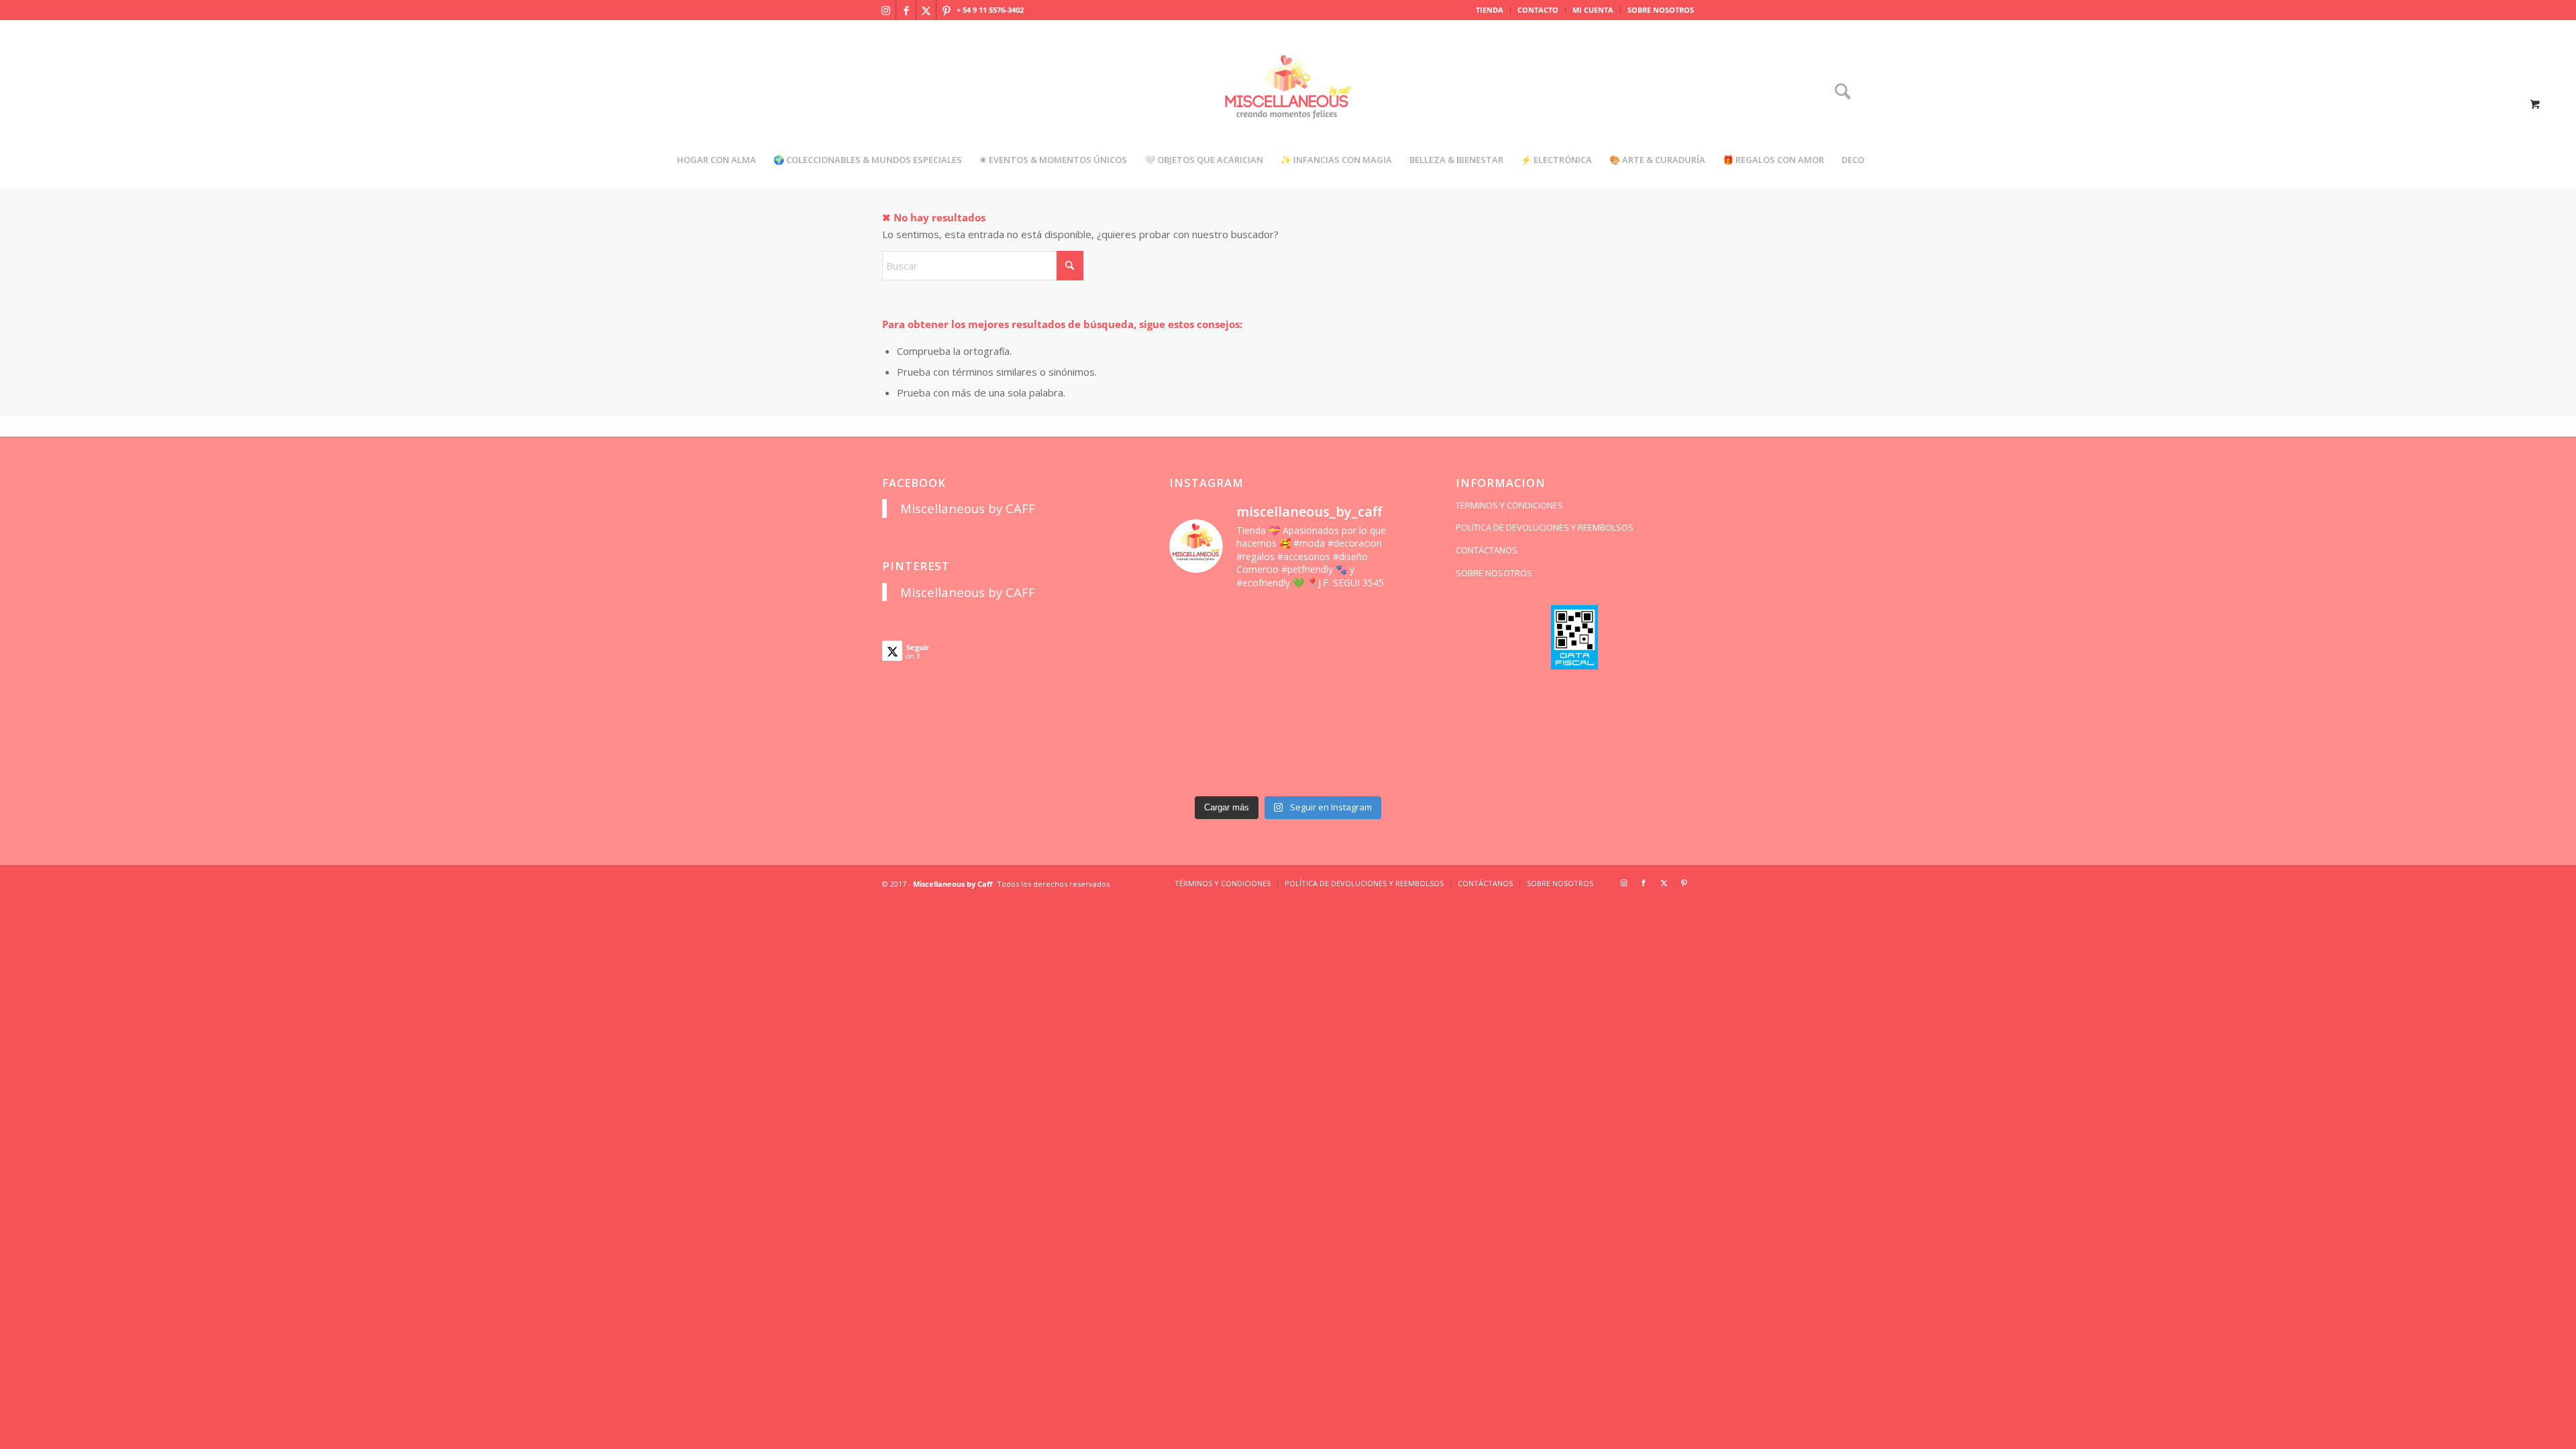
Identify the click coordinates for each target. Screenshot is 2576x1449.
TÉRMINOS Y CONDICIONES (1509, 505)
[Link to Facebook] (906, 10)
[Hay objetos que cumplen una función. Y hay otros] (1380, 695)
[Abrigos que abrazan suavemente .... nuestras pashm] (1257, 770)
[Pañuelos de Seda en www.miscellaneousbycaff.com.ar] (1319, 658)
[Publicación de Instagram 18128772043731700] (1257, 695)
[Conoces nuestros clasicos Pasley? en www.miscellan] (1380, 621)
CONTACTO (1538, 10)
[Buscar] (1838, 92)
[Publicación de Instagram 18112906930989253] (1319, 621)
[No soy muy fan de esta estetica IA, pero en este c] (1196, 621)
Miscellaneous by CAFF (968, 508)
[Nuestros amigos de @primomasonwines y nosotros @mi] (1196, 770)
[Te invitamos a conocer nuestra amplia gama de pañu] (1196, 695)
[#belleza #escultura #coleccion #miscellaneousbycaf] (1319, 770)
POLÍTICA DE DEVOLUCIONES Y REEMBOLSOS (1545, 527)
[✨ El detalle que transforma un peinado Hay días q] (1257, 621)
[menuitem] (1490, 10)
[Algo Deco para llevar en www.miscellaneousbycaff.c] (1380, 658)
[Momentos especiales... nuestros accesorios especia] (1319, 695)
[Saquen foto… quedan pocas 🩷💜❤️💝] (1196, 732)
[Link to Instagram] (886, 10)
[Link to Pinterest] (947, 10)
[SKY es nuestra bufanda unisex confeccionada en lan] (1196, 658)
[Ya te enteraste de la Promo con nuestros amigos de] (1380, 770)
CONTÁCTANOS (1487, 550)
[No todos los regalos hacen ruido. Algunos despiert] (1380, 732)
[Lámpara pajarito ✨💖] (1319, 732)
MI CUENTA (1593, 10)
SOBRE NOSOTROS (1661, 10)
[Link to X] (926, 10)
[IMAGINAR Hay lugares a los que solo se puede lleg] (1257, 732)
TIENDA (1490, 10)
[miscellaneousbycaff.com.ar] (1288, 103)
